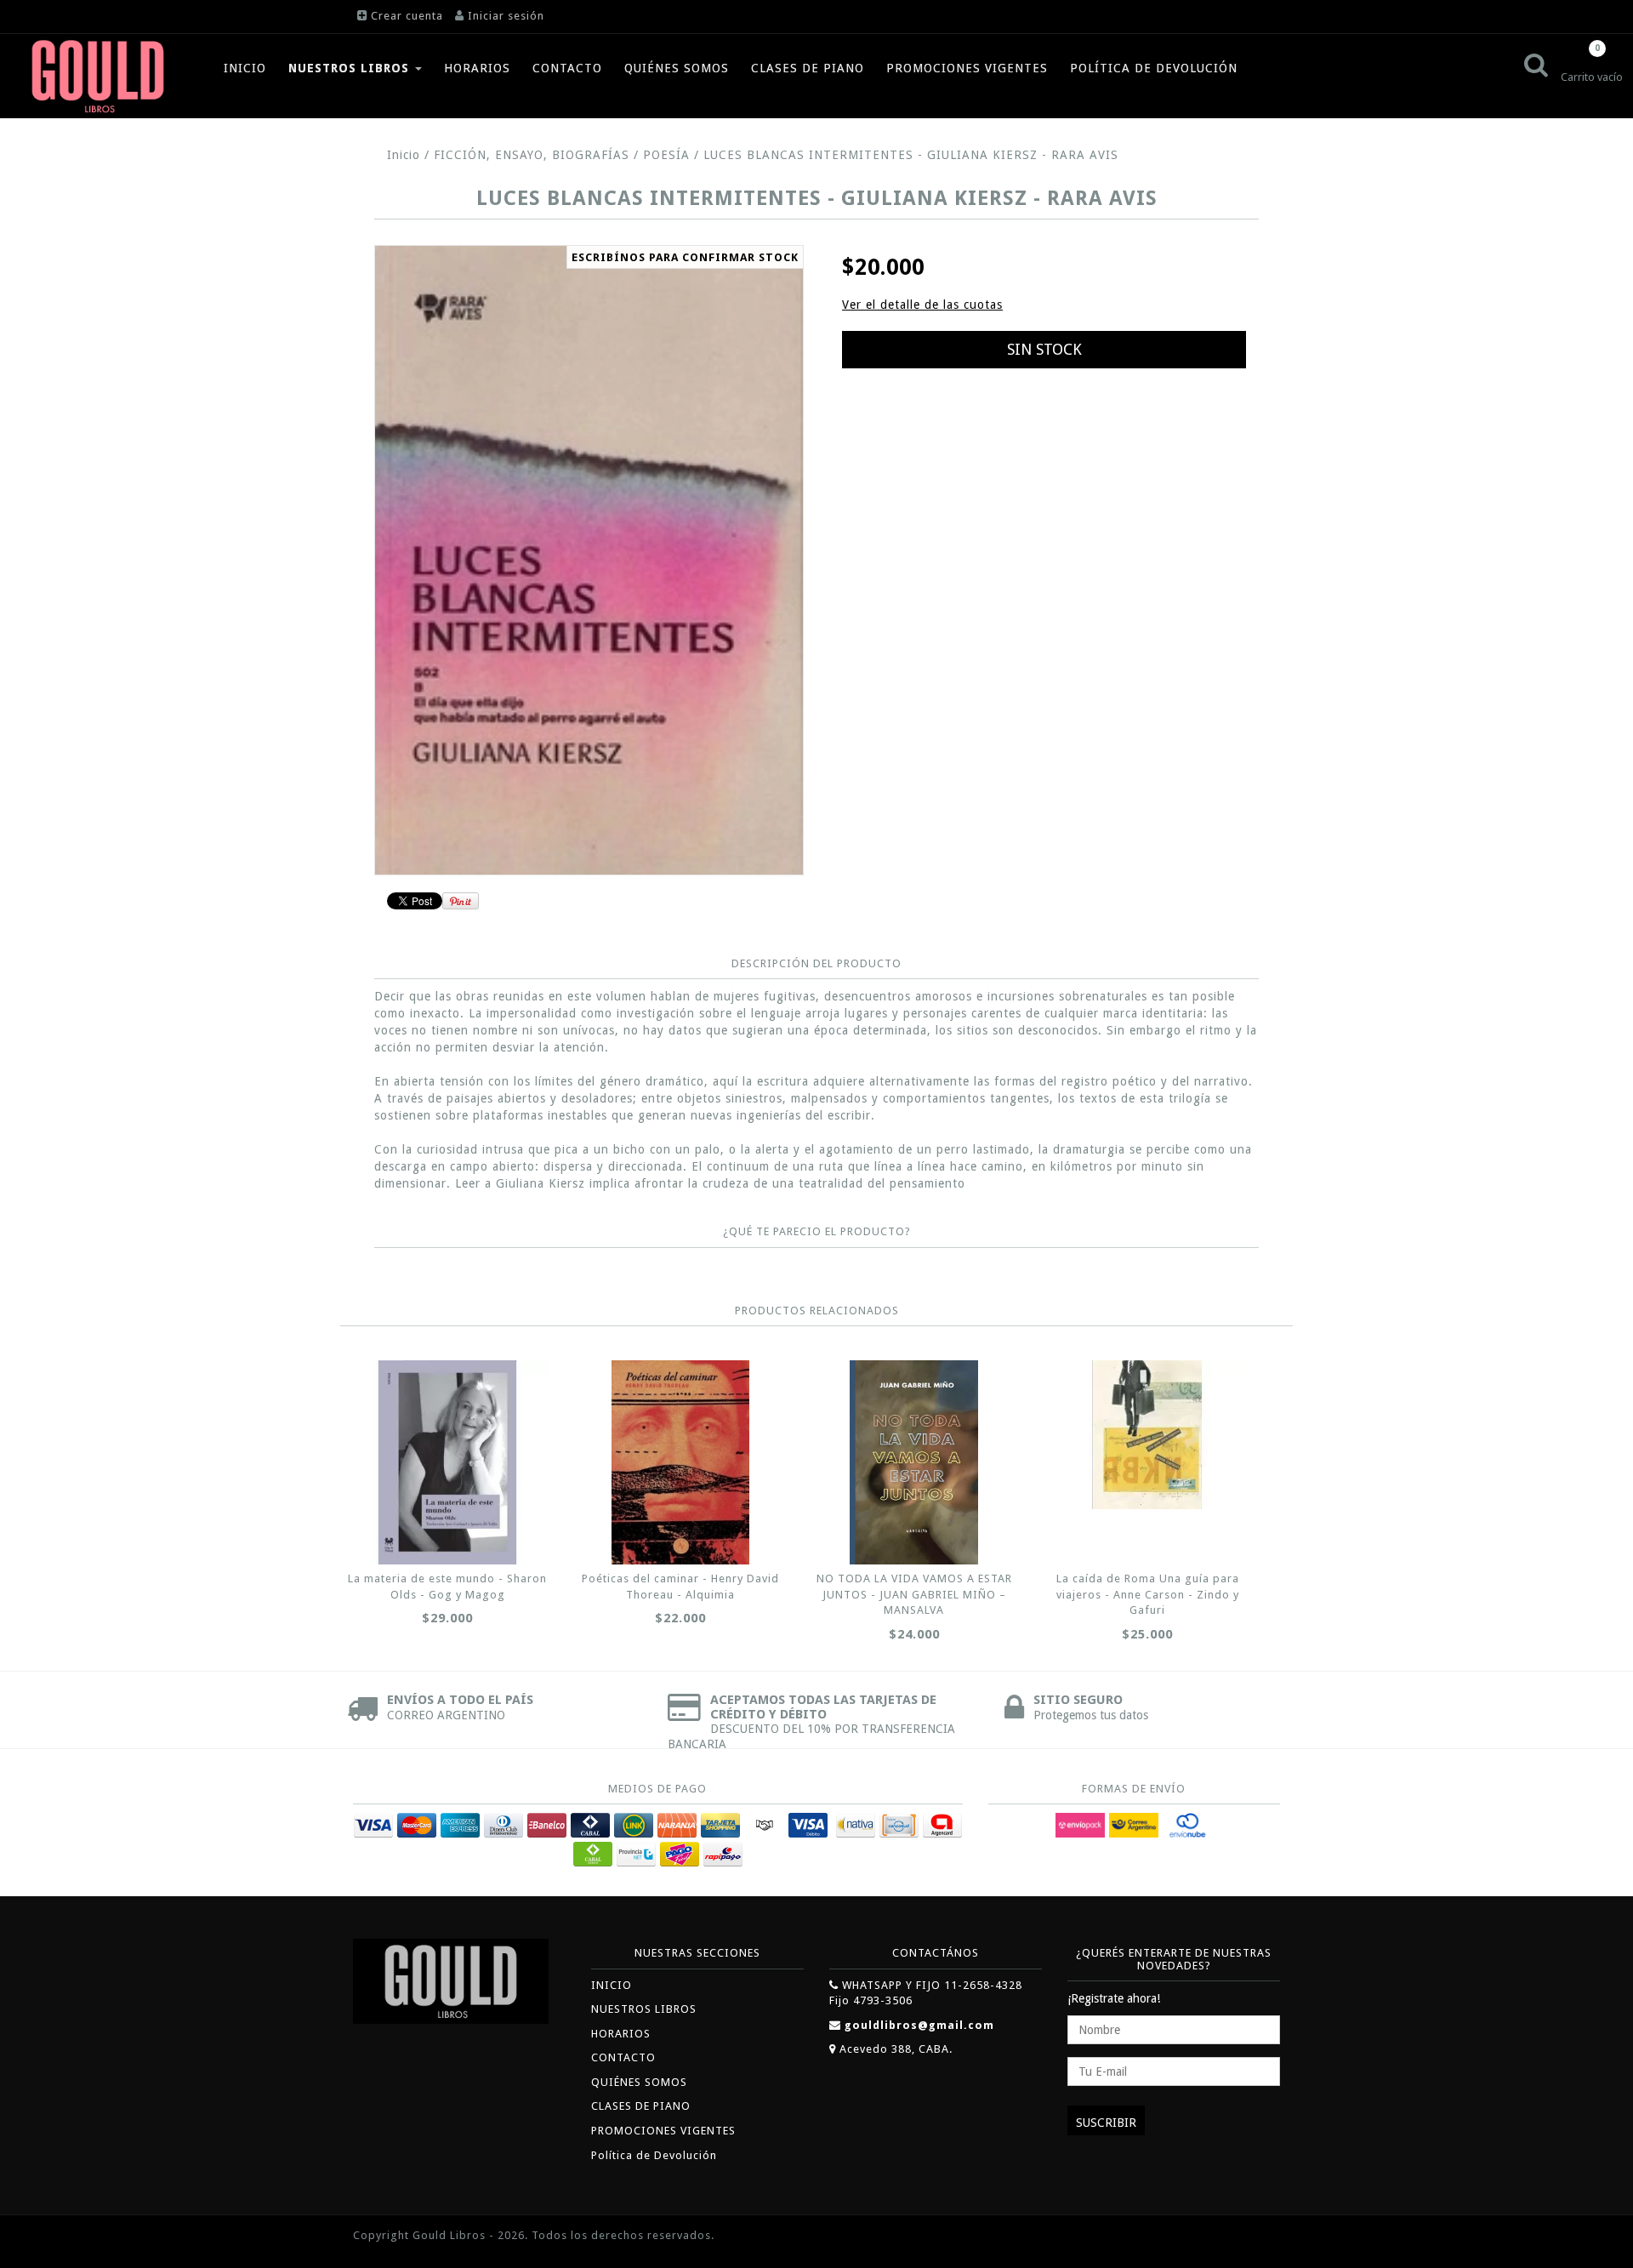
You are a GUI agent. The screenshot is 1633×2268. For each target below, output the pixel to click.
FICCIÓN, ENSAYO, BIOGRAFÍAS (532, 155)
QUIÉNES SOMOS (677, 68)
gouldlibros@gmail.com (919, 2025)
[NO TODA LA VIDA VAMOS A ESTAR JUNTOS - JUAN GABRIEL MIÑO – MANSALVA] (914, 1462)
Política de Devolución (1154, 68)
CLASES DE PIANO (808, 68)
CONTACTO (567, 68)
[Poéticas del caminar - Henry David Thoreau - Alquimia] (680, 1462)
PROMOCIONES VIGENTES (967, 68)
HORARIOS (477, 68)
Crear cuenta (407, 16)
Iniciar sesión (506, 16)
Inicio (404, 155)
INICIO (245, 68)
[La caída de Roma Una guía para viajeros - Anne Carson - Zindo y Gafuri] (1147, 1435)
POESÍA (666, 155)
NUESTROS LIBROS (351, 68)
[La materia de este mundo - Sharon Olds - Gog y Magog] (447, 1462)
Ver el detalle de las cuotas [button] (922, 305)
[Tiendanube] (1242, 2237)
